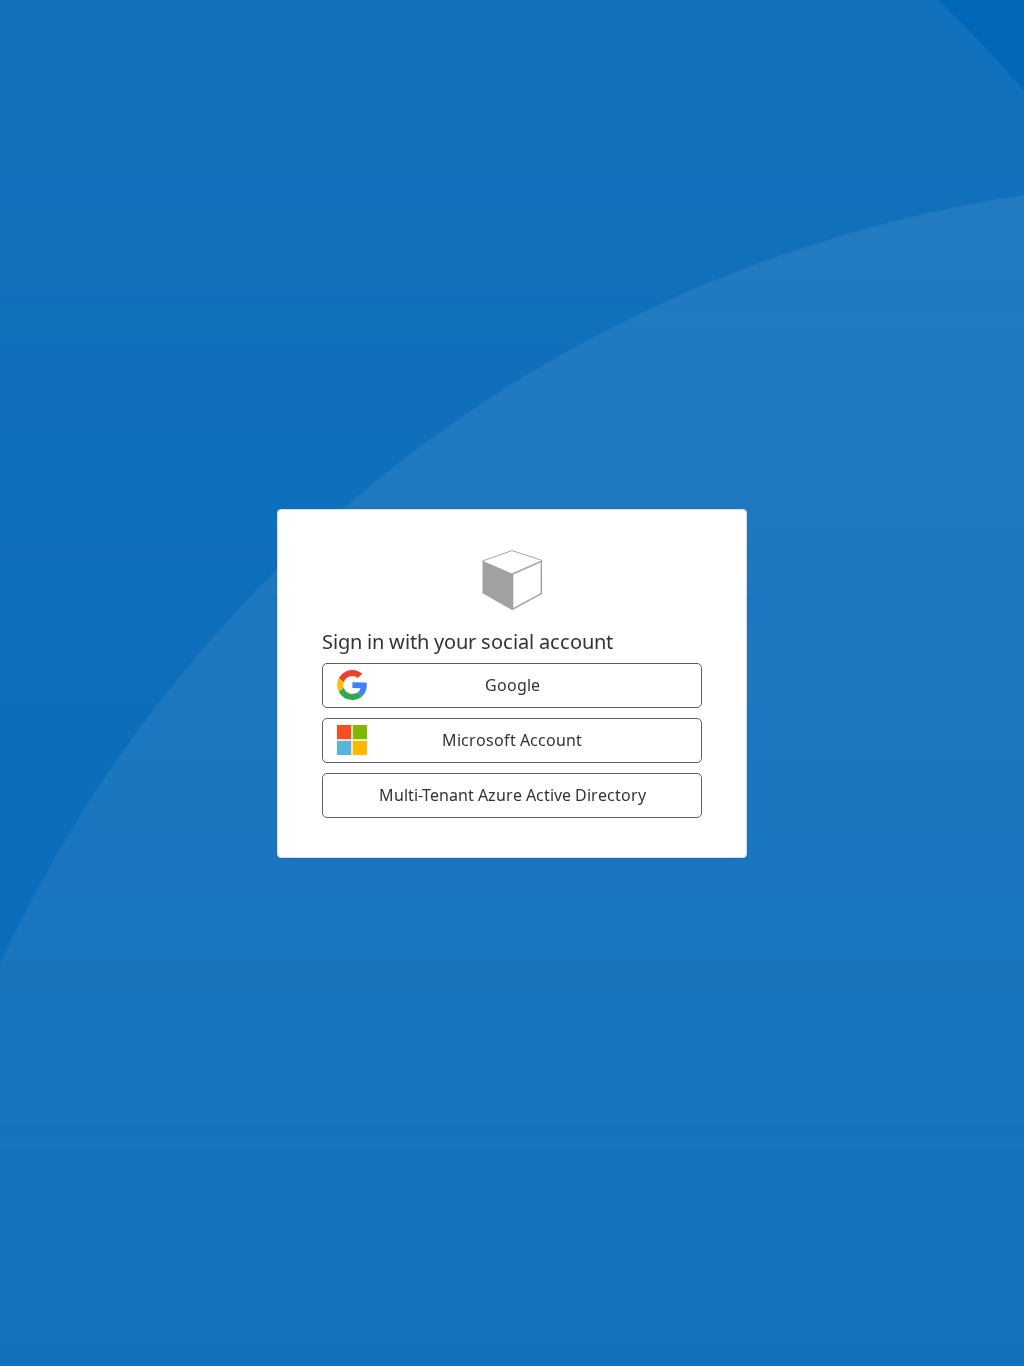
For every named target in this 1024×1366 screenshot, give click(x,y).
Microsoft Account (512, 740)
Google (512, 685)
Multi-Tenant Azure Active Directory (512, 795)
